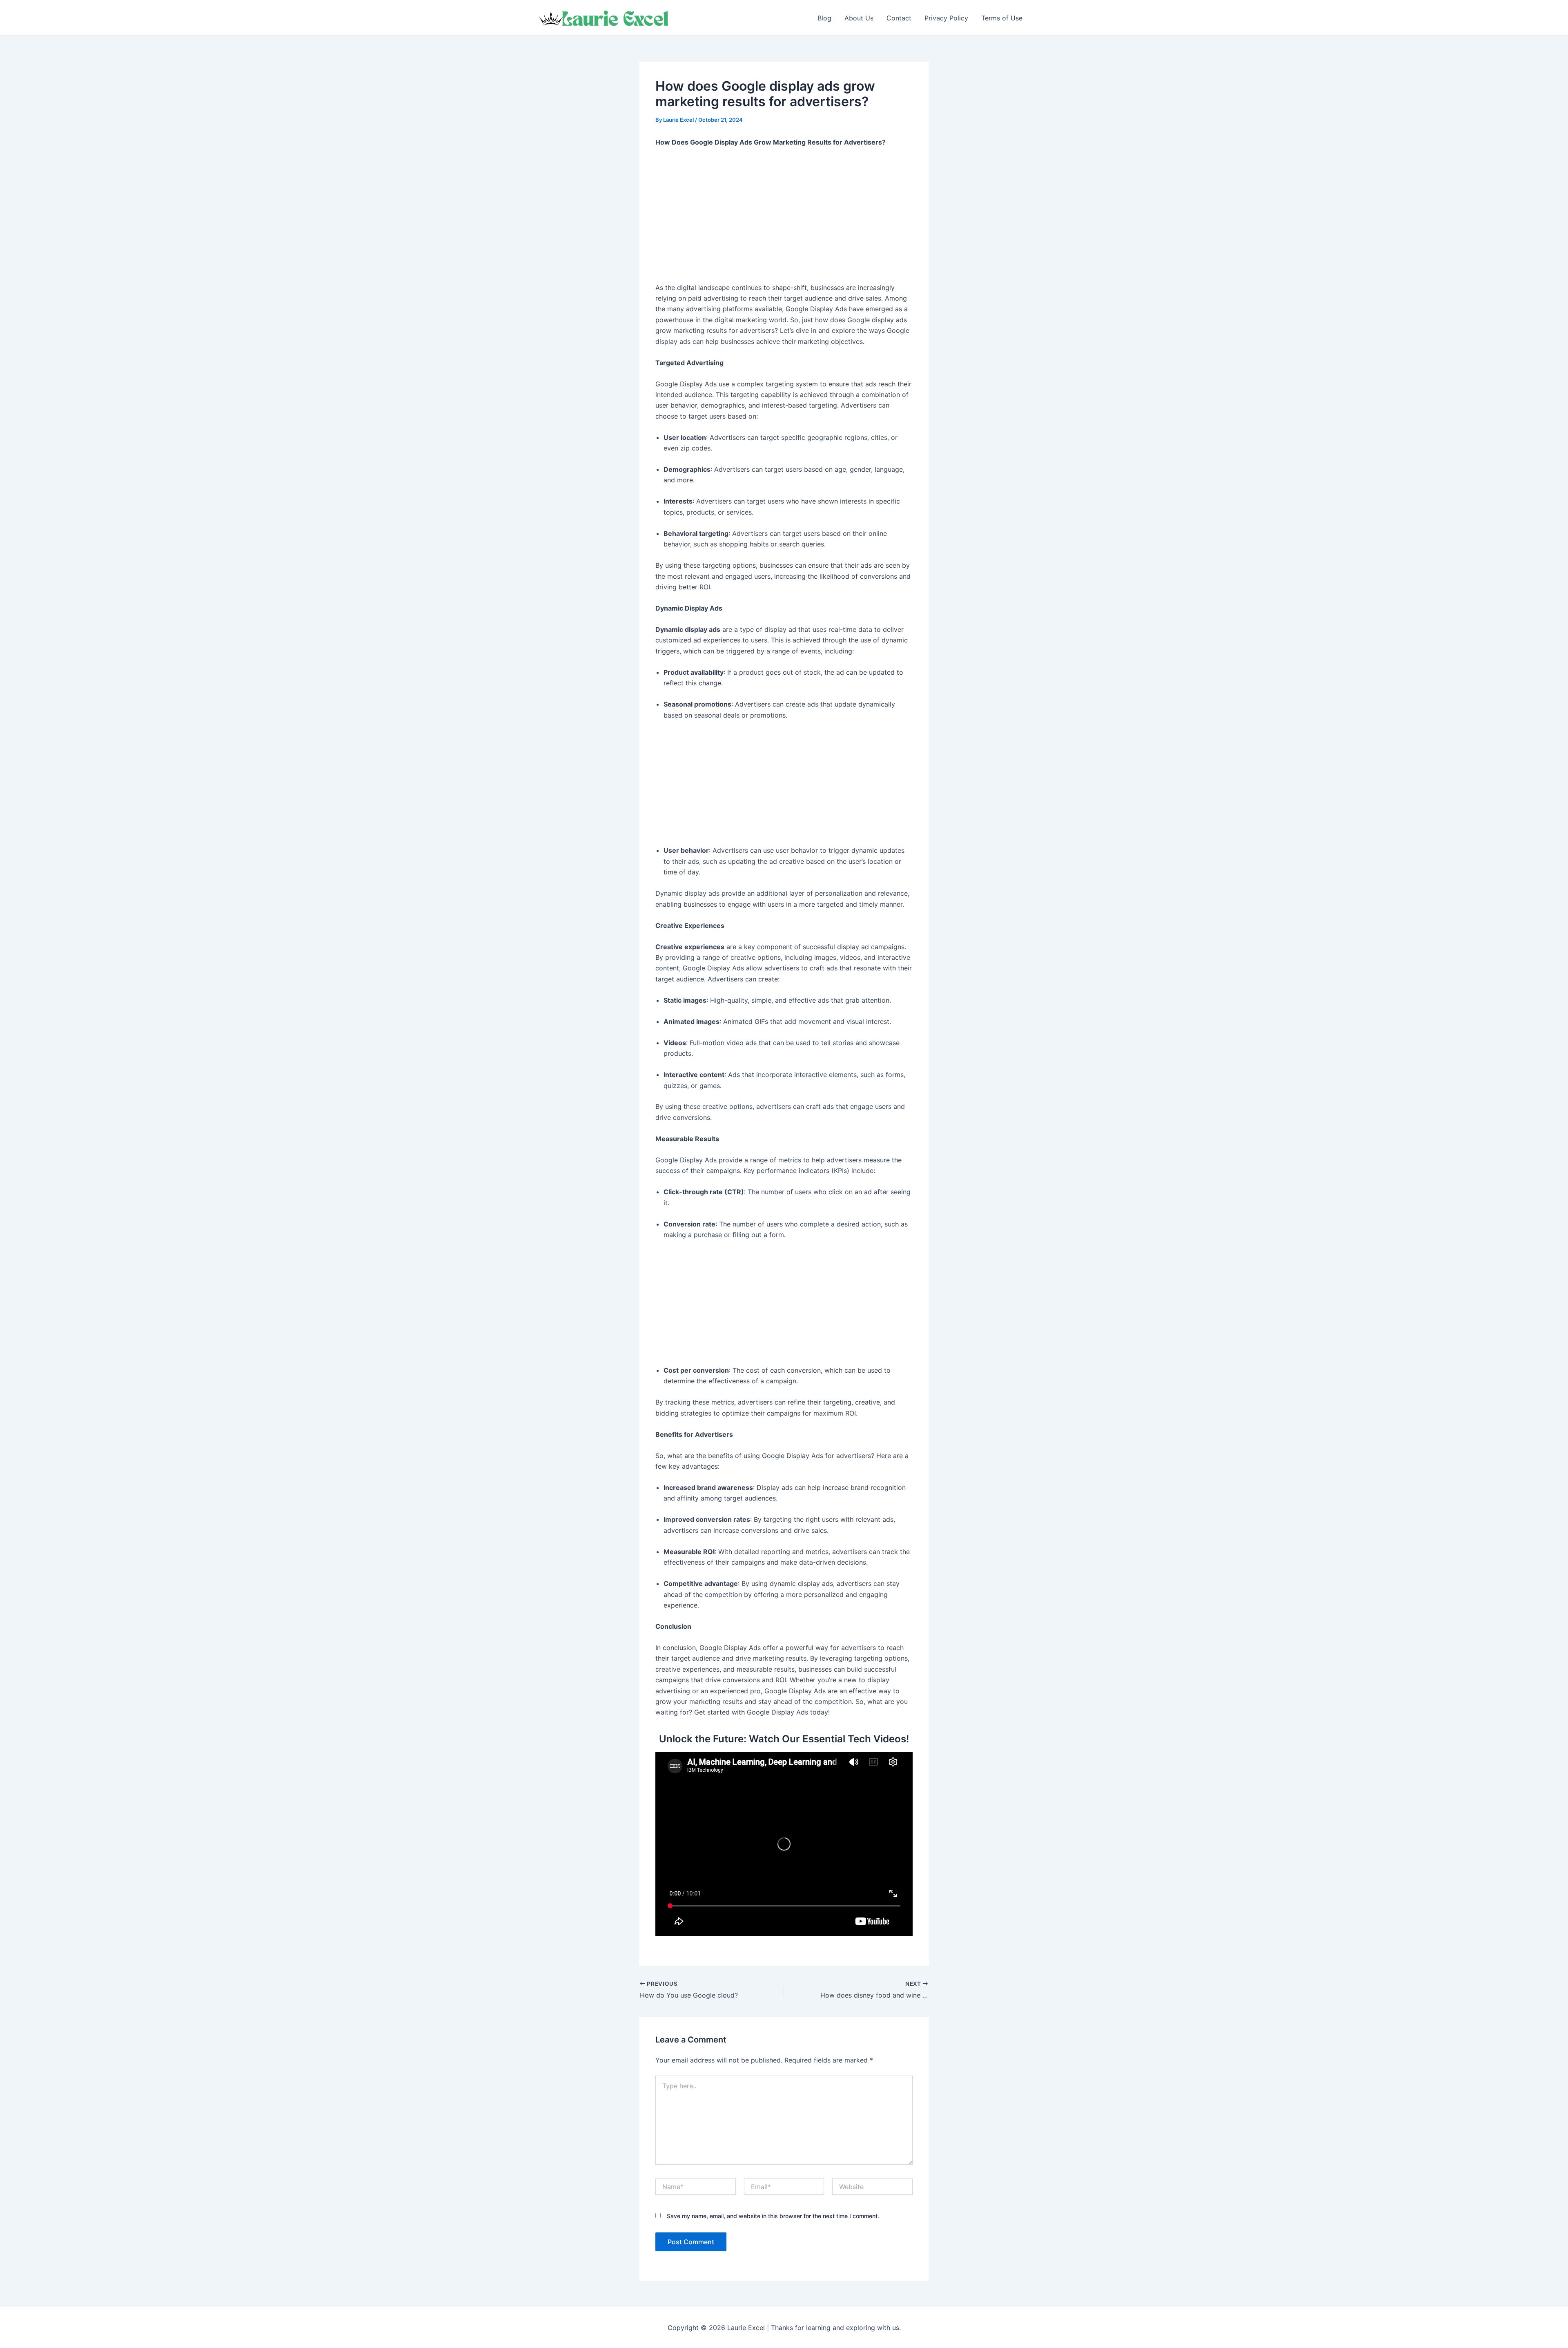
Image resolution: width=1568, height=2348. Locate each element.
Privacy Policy (946, 18)
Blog (824, 18)
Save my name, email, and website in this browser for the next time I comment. (773, 2216)
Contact (899, 18)
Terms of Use (1002, 18)
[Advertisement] (784, 215)
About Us (859, 18)
